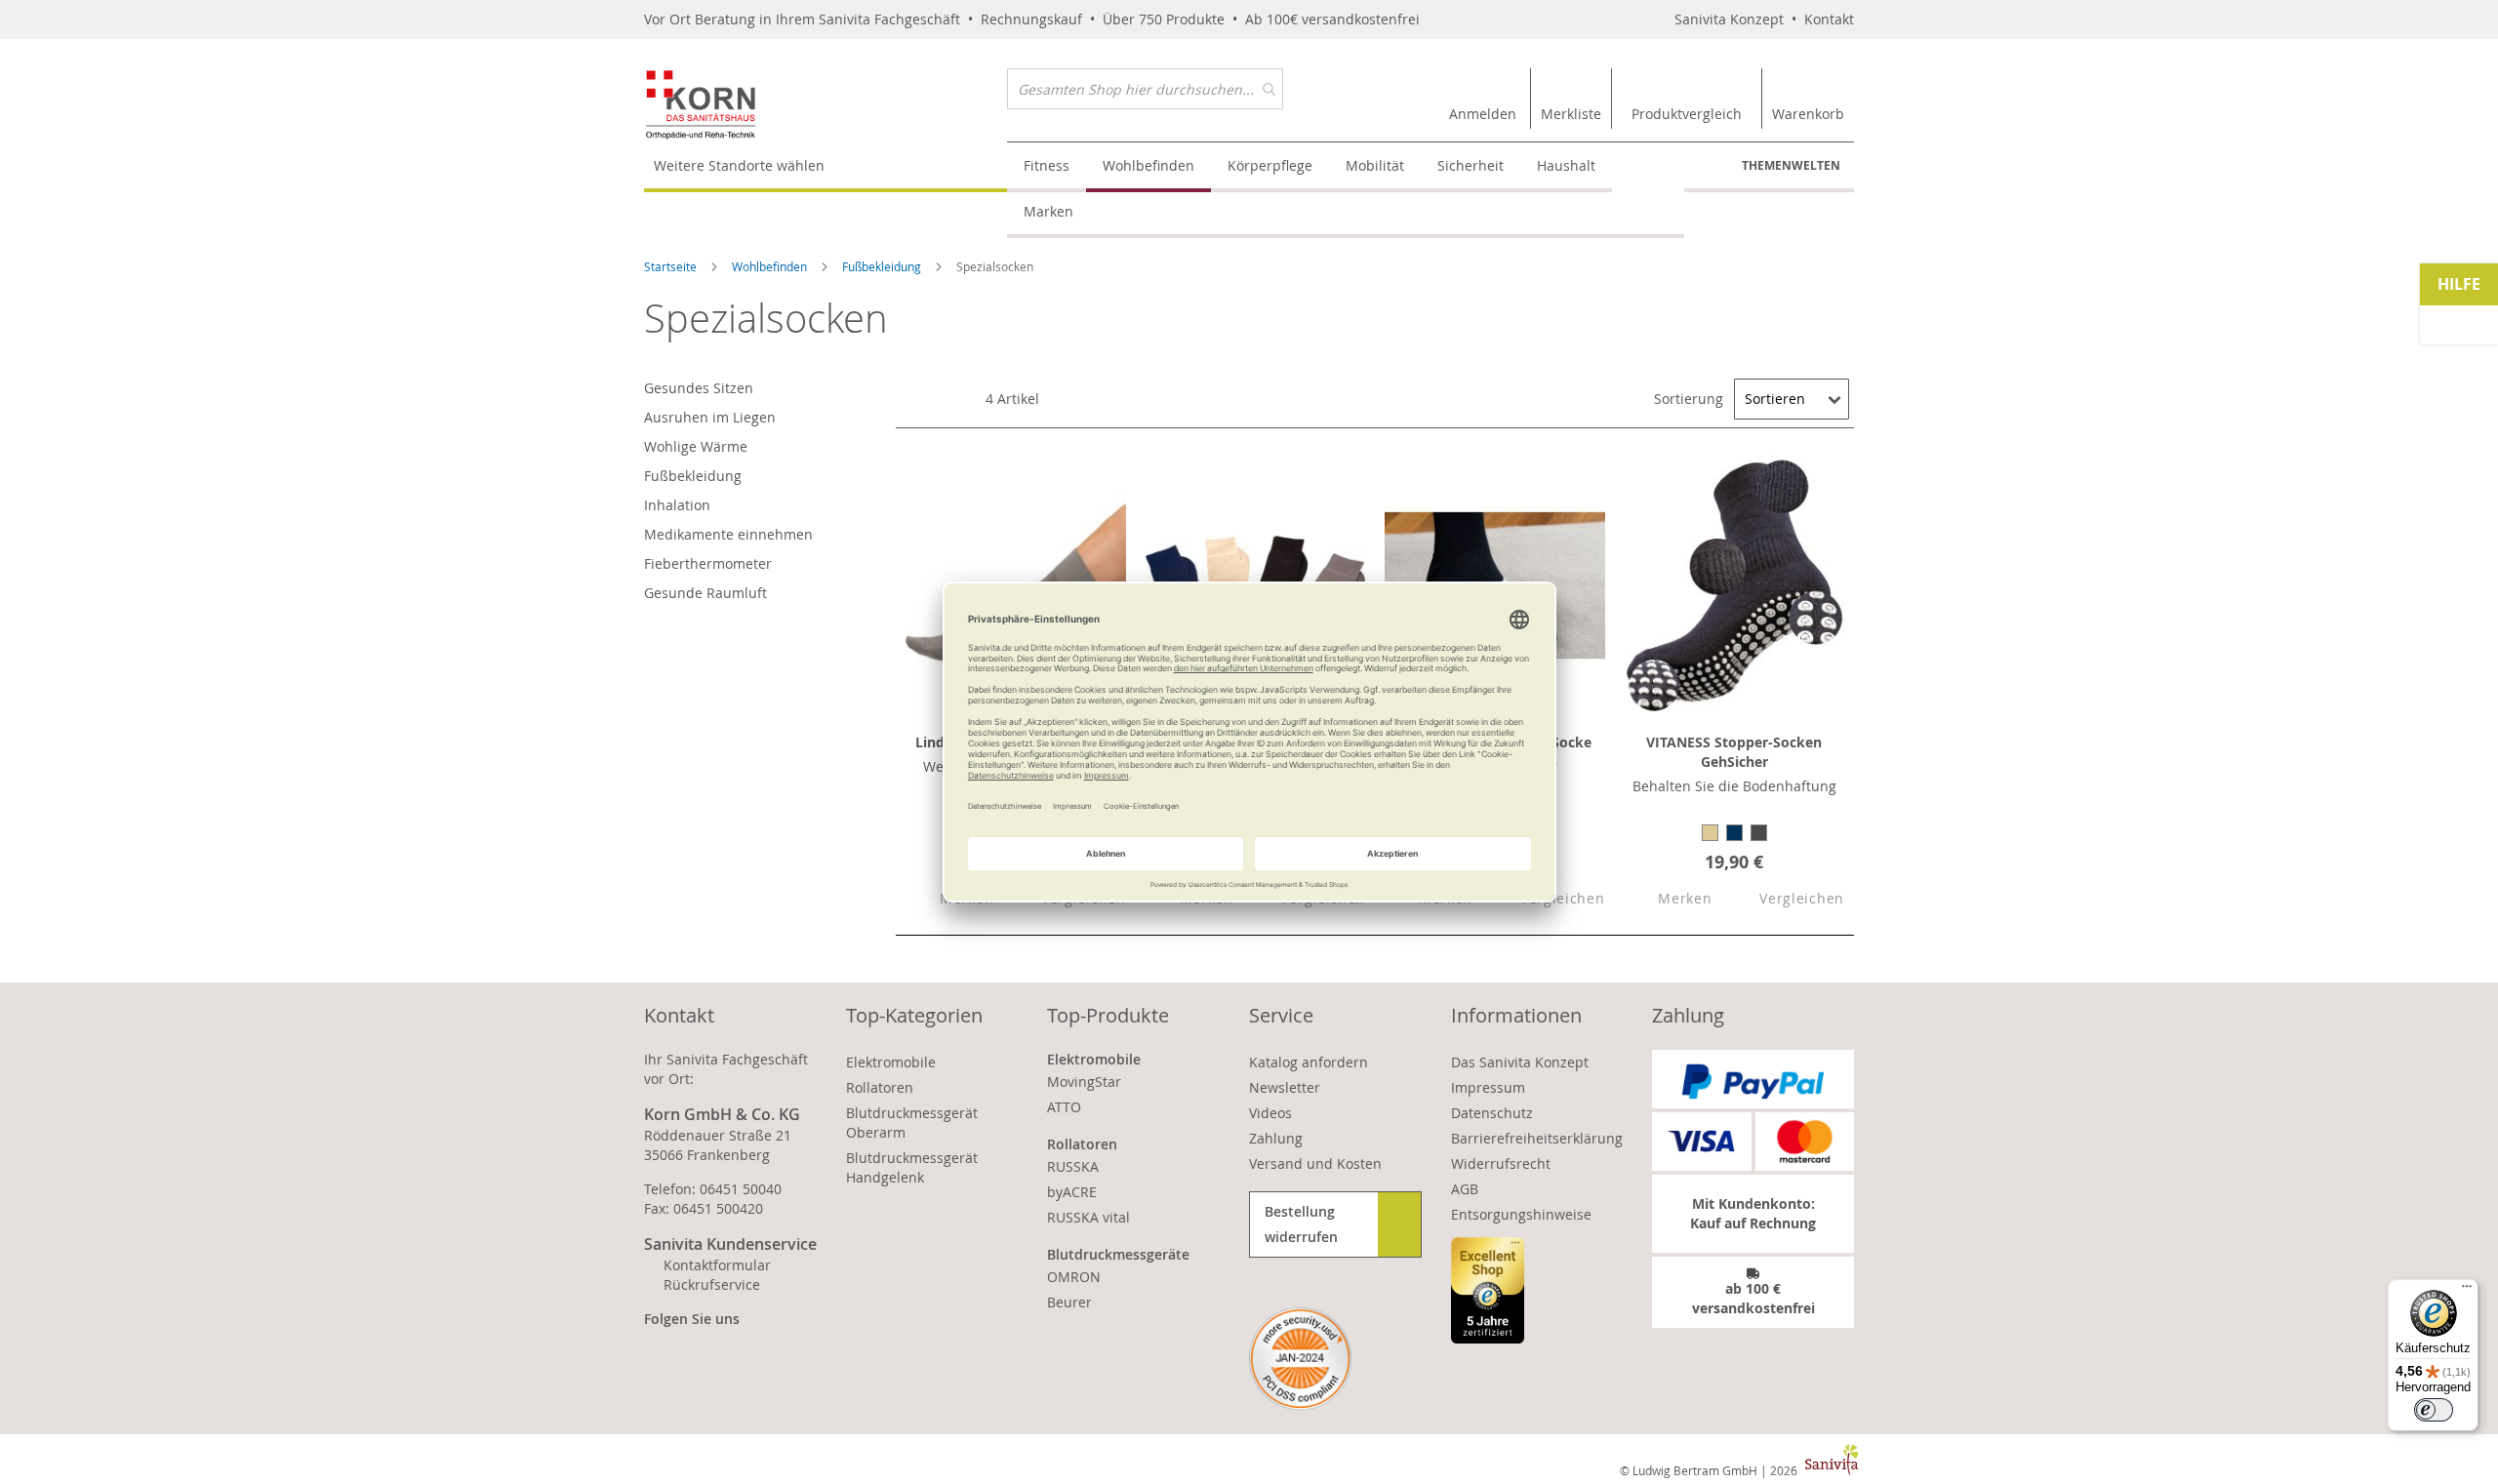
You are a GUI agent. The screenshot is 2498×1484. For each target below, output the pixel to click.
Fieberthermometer (708, 563)
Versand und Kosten (1315, 1163)
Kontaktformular (717, 1265)
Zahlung (1276, 1138)
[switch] (2434, 1410)
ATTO (1064, 1107)
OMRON (1074, 1277)
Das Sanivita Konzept (1520, 1062)
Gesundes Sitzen (699, 388)
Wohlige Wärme (696, 446)
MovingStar (1084, 1082)
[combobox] (1145, 89)
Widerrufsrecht (1501, 1163)
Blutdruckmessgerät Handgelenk (912, 1167)
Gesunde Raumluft (705, 593)
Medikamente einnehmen (728, 534)
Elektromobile (891, 1062)
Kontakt (1829, 19)
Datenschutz (1492, 1113)
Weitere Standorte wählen (739, 165)
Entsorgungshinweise (1521, 1214)
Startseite (672, 266)
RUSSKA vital (1088, 1217)
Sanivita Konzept (1729, 19)
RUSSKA (1073, 1166)
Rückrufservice (712, 1284)
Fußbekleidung (883, 266)
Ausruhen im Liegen (710, 417)
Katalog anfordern (1309, 1062)
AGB (1465, 1189)
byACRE (1072, 1192)
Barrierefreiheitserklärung (1537, 1138)
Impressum (1488, 1087)
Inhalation (677, 505)
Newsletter (1285, 1087)
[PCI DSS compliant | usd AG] (1300, 1359)
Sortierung (1689, 399)
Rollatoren (880, 1087)
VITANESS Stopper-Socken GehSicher (1734, 752)
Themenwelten (1791, 165)
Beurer (1069, 1302)
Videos (1270, 1113)
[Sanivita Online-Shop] (826, 105)
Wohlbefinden (771, 266)
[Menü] (2467, 1291)
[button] (1669, 899)
